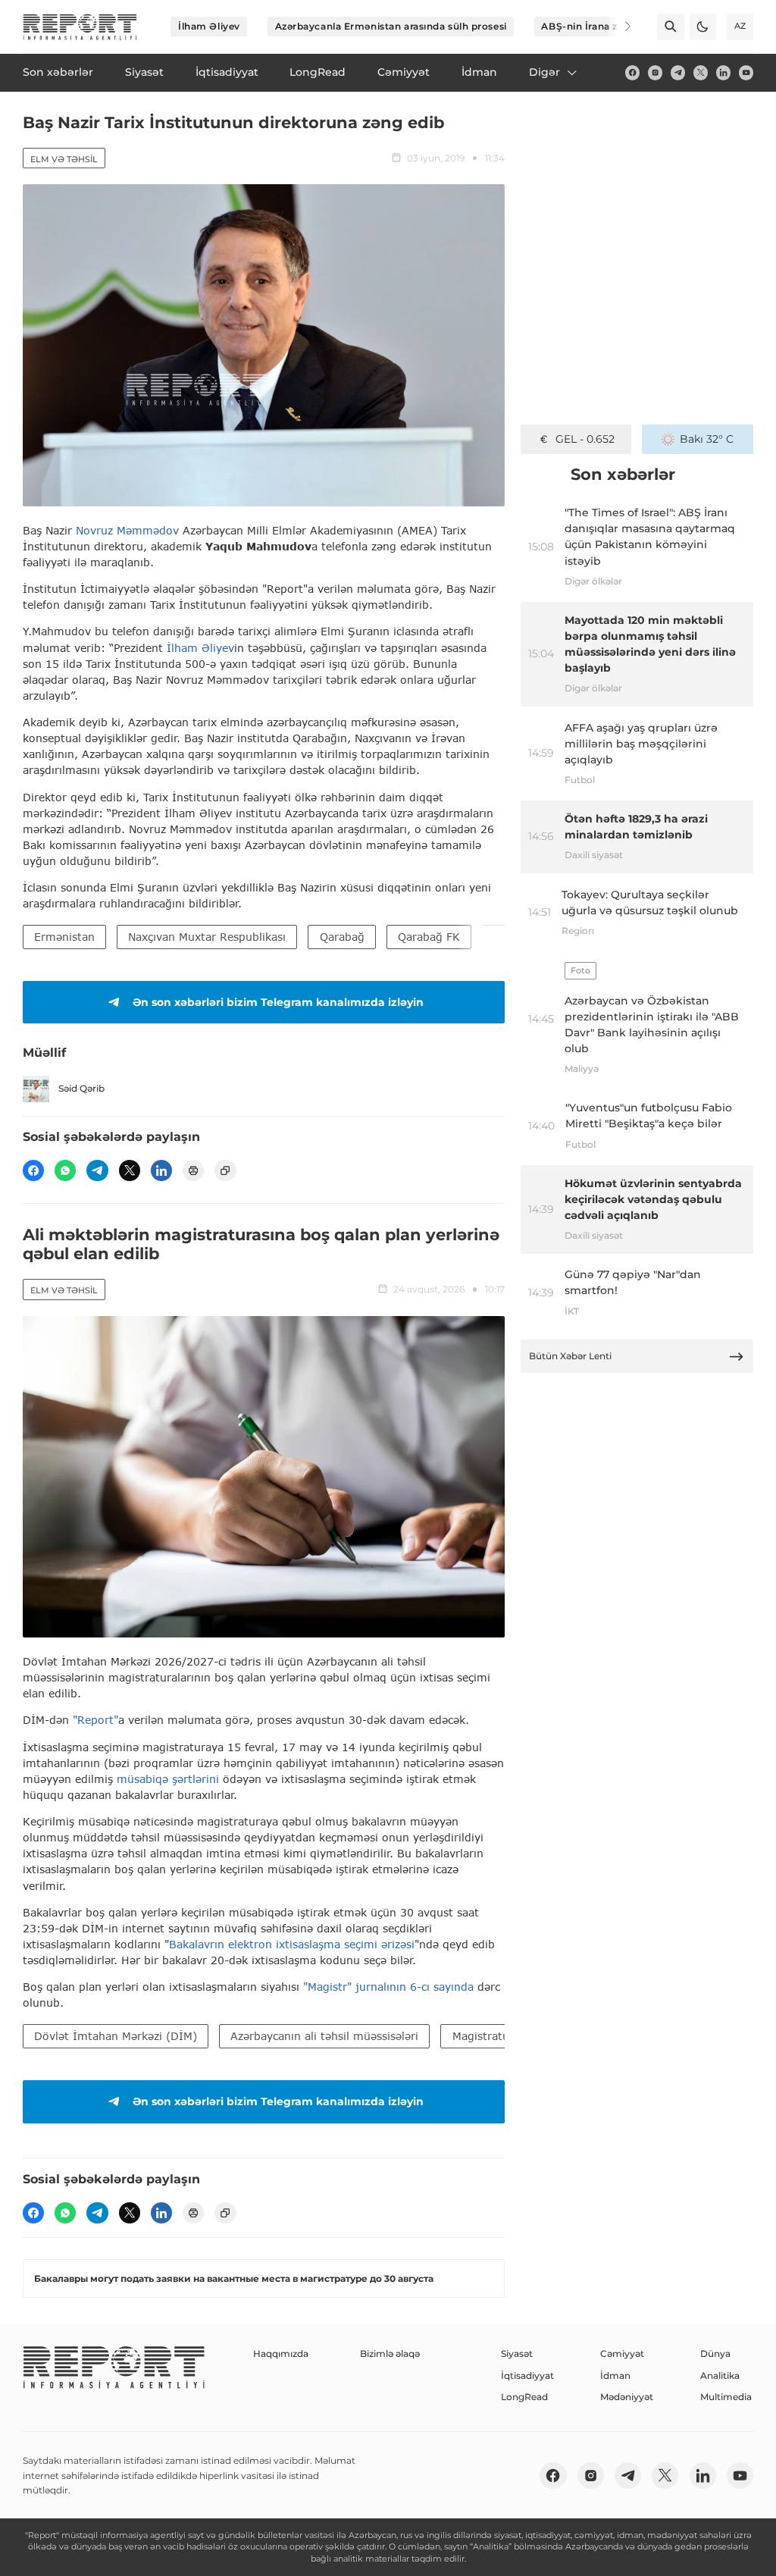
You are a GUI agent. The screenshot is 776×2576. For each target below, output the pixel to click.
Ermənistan (64, 937)
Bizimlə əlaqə (390, 2353)
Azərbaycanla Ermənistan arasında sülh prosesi (391, 26)
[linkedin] (723, 72)
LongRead (524, 2397)
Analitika (720, 2375)
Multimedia (726, 2397)
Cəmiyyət (622, 2353)
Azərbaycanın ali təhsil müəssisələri (324, 2036)
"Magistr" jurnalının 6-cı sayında (388, 1987)
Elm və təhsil (64, 159)
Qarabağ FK (429, 937)
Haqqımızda (281, 2353)
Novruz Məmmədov (127, 530)
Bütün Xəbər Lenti (570, 1356)
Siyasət (517, 2353)
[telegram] (678, 72)
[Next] (618, 27)
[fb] (632, 72)
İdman (615, 2375)
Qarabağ (342, 937)
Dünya (715, 2353)
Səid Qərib (81, 1088)
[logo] (80, 27)
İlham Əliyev (209, 26)
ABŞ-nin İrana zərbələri (598, 26)
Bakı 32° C (707, 439)
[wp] (65, 1170)
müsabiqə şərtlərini (168, 1779)
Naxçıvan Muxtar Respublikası (207, 937)
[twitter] (701, 72)
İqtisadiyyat (527, 2375)
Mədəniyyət (627, 2397)
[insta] (655, 72)
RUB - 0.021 (585, 439)
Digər (544, 72)
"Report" (95, 1720)
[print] (193, 1170)
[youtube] (746, 72)
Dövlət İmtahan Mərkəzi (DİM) (116, 2036)
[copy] (225, 1170)
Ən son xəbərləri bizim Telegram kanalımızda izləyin (278, 1002)
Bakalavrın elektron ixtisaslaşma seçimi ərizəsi (292, 1944)
